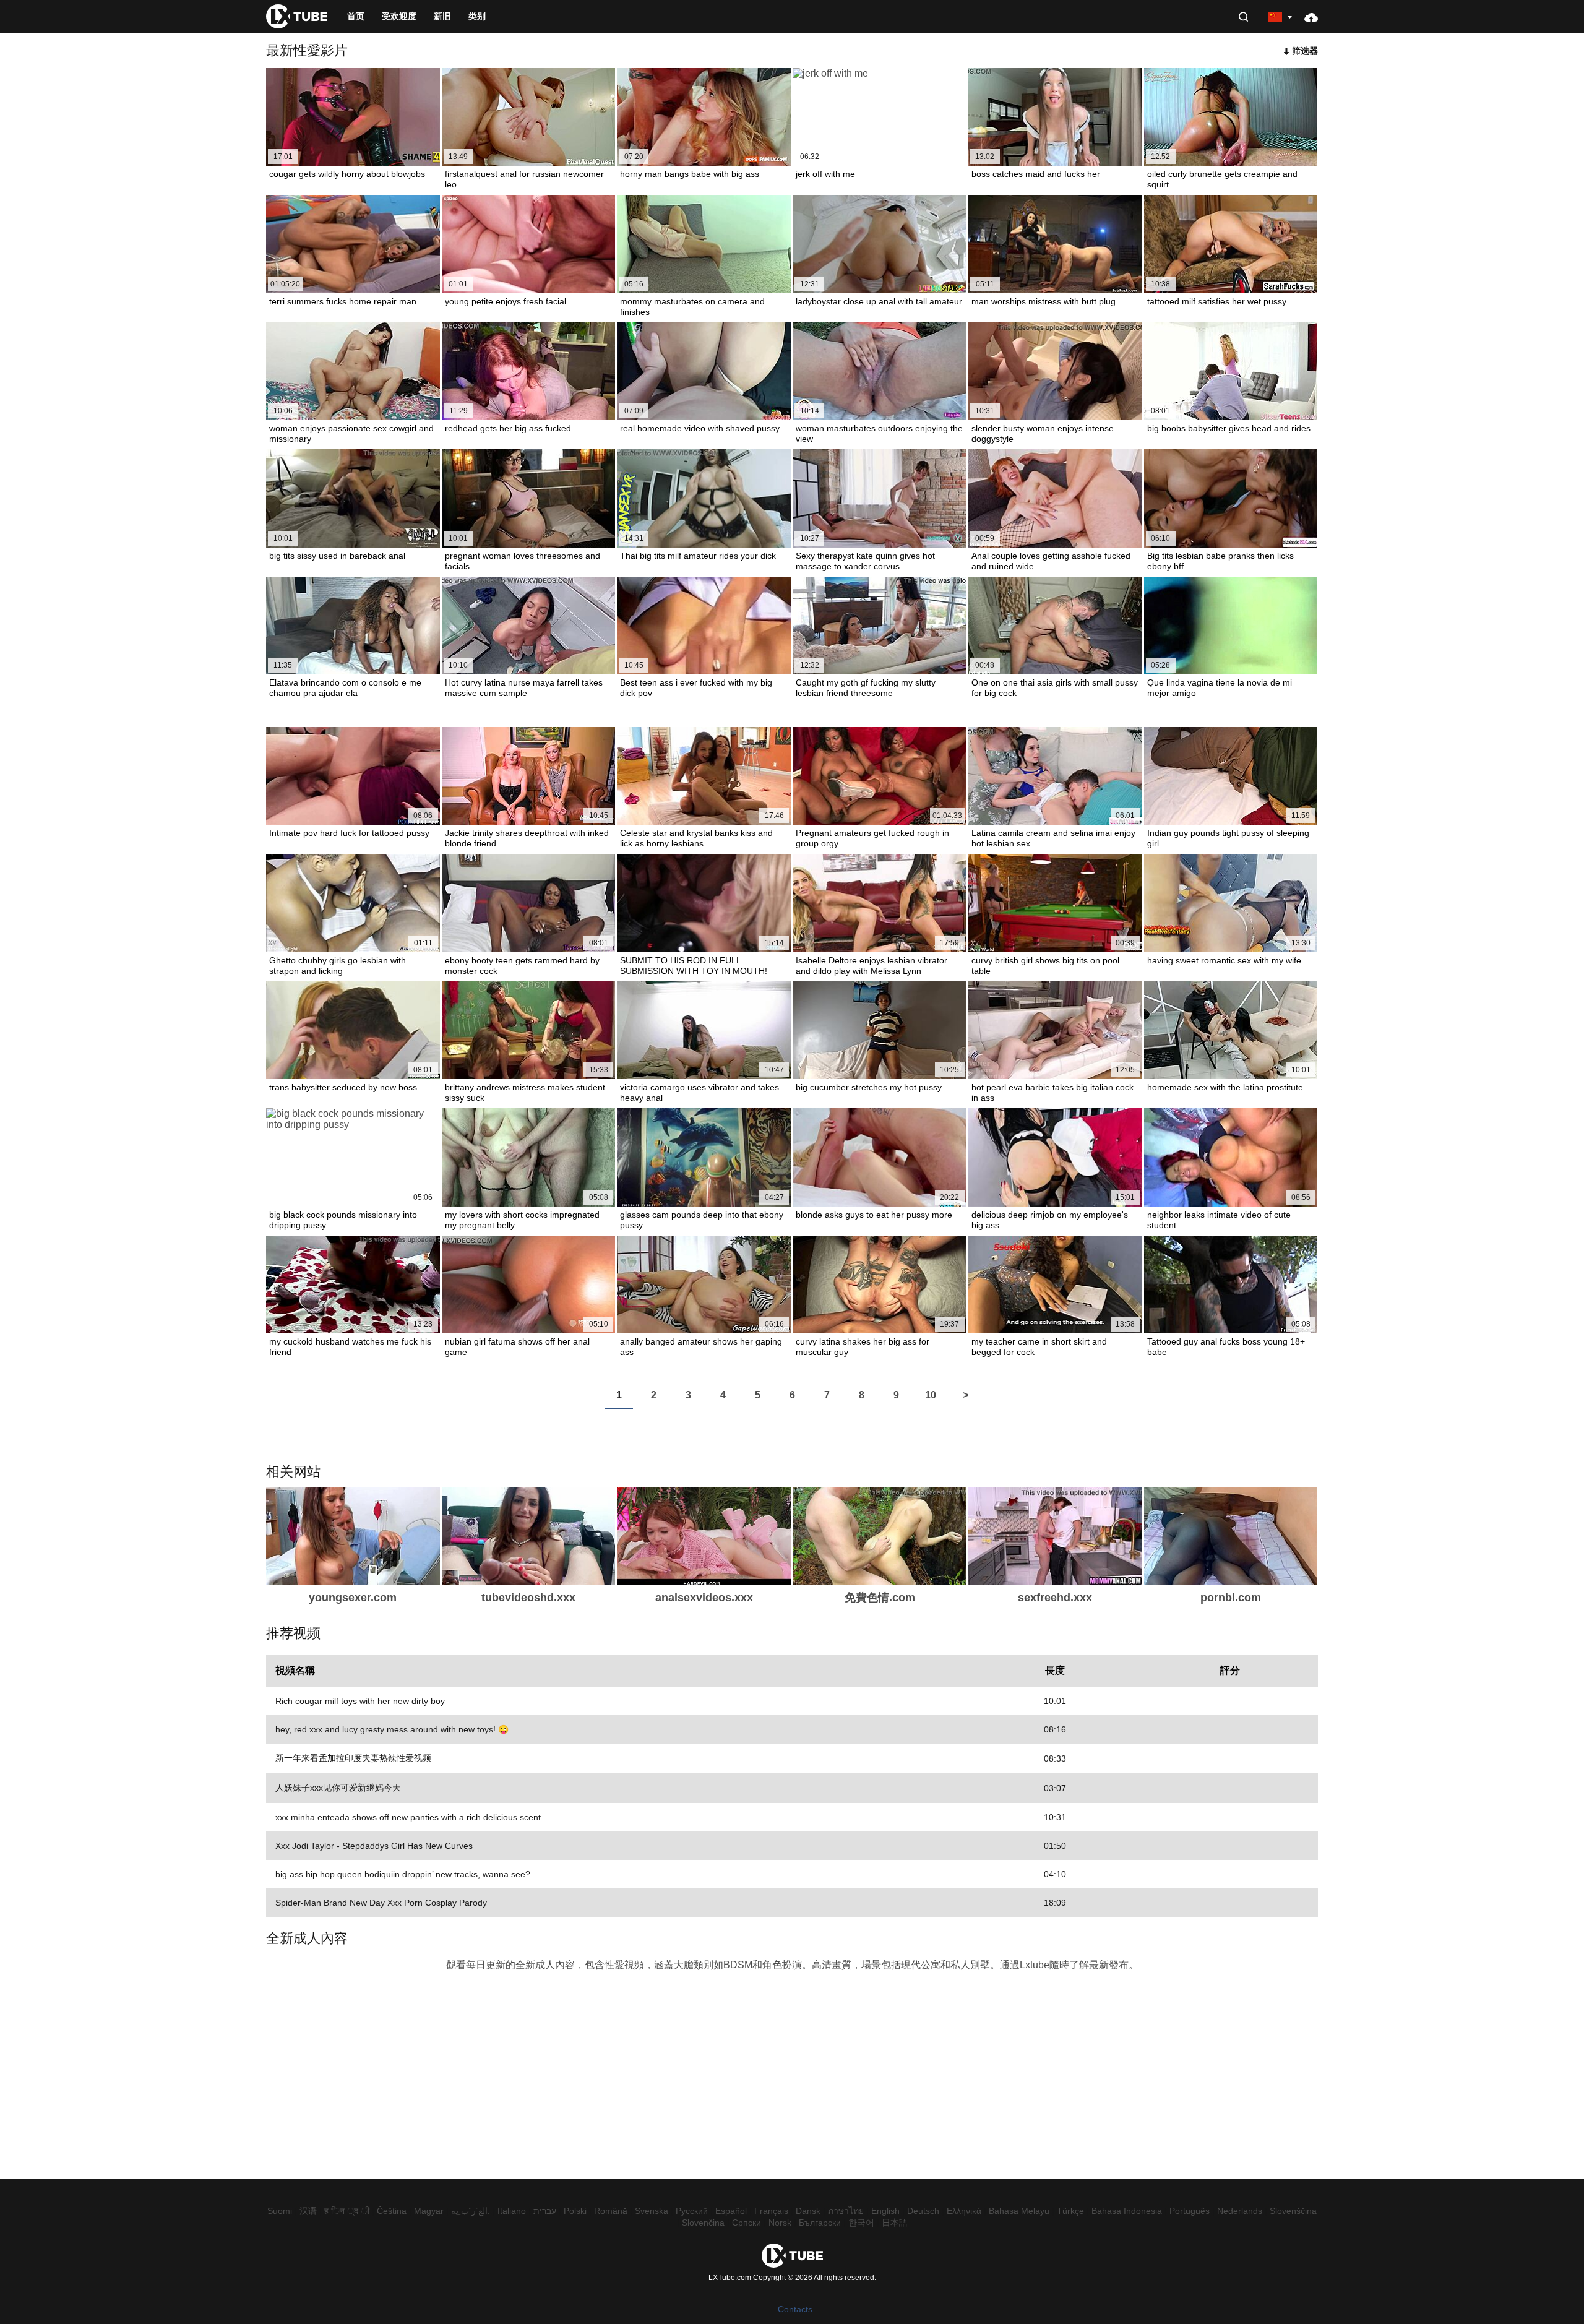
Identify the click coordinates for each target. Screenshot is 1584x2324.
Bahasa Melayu (1019, 2211)
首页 (356, 16)
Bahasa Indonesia (1127, 2211)
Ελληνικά (964, 2211)
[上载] (1311, 17)
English (885, 2211)
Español (731, 2211)
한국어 (861, 2223)
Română (611, 2211)
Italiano (512, 2211)
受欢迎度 (399, 16)
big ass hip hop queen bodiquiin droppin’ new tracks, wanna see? (403, 1874)
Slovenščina (1293, 2211)
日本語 (895, 2223)
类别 (477, 16)
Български (820, 2223)
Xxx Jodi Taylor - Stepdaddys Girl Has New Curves (374, 1846)
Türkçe (1070, 2211)
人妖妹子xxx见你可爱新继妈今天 (338, 1788)
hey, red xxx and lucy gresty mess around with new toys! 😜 (392, 1729)
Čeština (392, 2211)
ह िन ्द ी (347, 2211)
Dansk (808, 2211)
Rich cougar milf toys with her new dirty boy (360, 1701)
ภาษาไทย (846, 2211)
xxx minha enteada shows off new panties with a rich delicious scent (408, 1817)
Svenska (652, 2211)
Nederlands (1240, 2211)
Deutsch (923, 2211)
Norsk (780, 2223)
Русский (692, 2211)
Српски (747, 2223)
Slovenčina (703, 2223)
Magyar (429, 2211)
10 (931, 1395)
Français (771, 2211)
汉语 (308, 2211)
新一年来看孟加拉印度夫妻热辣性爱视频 (353, 1758)
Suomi (280, 2211)
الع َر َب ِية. (471, 2211)
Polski (575, 2211)
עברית (545, 2211)
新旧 (442, 16)
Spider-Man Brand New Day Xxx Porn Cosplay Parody (381, 1903)
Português (1190, 2211)
